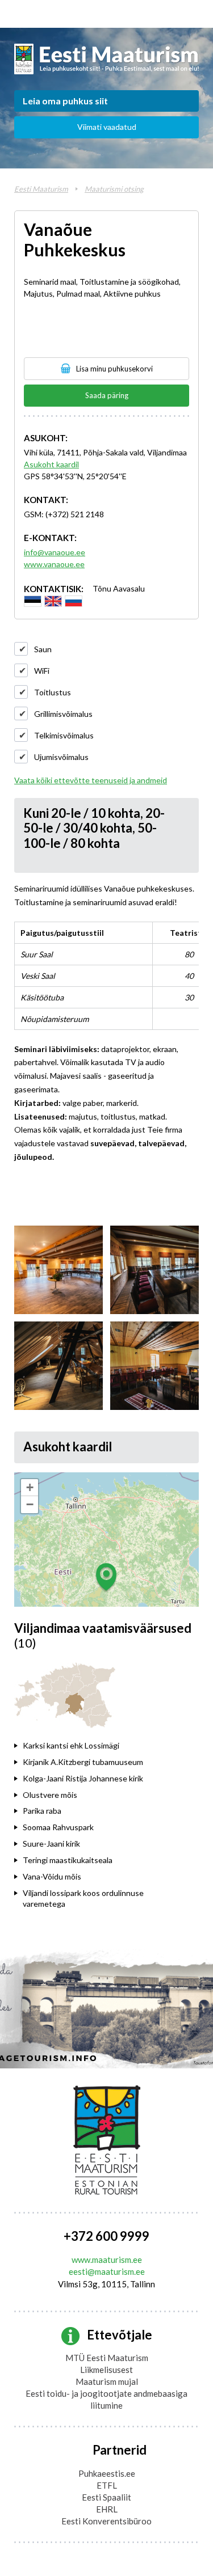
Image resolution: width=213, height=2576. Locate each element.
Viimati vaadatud (107, 127)
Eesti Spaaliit (106, 2497)
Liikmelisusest (106, 2370)
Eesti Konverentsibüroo (106, 2521)
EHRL (107, 2509)
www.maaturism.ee (107, 2260)
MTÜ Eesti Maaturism (107, 2358)
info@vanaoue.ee (55, 552)
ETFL (107, 2485)
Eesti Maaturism (41, 189)
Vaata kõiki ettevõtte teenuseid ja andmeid (91, 780)
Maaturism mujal (107, 2381)
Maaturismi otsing (114, 189)
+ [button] (30, 1487)
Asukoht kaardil (51, 464)
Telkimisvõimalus (64, 735)
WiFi (42, 671)
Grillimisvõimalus (63, 714)
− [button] (30, 1504)
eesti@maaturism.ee (107, 2271)
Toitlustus (53, 692)
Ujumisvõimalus (61, 757)
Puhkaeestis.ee (107, 2473)
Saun (43, 649)
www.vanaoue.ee (54, 564)
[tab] (89, 1746)
